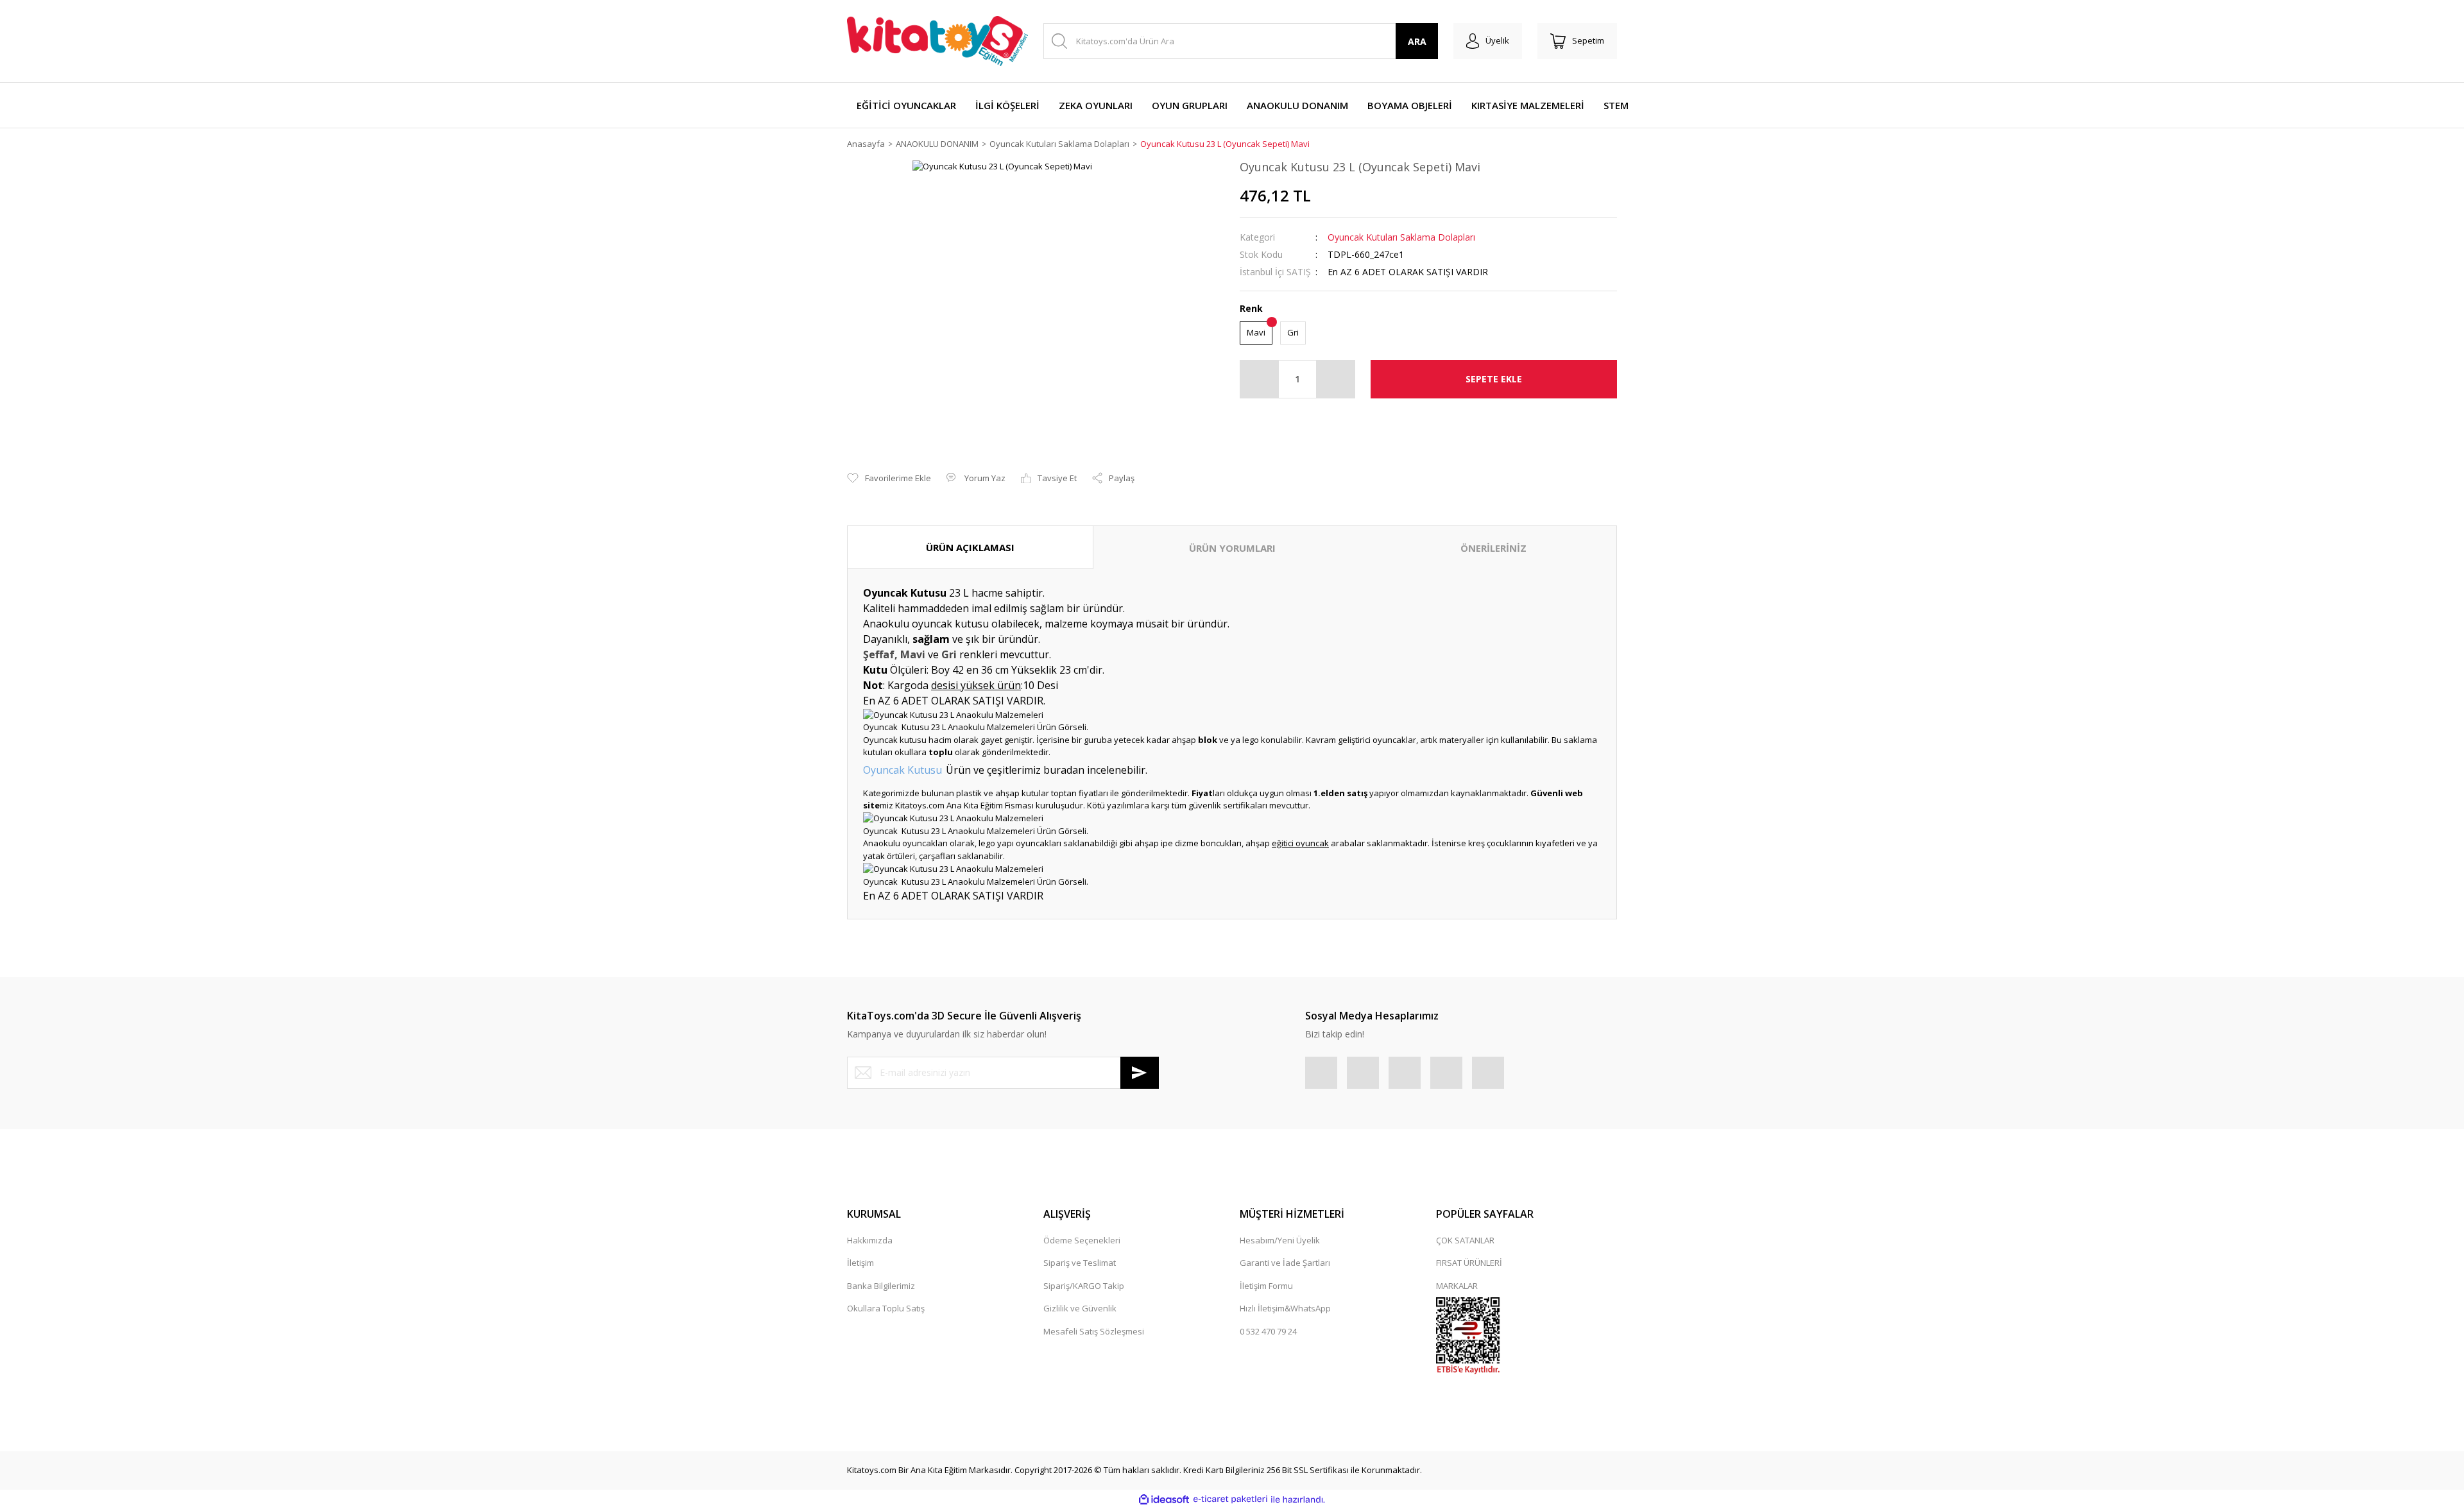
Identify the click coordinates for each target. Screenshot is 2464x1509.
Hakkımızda (870, 1240)
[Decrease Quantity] (1260, 379)
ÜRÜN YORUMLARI (1232, 548)
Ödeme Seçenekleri (1082, 1240)
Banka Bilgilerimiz (881, 1286)
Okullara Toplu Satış (886, 1308)
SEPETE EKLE (1494, 379)
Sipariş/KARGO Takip (1084, 1286)
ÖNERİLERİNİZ (1493, 548)
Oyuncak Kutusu (903, 770)
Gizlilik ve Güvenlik (1080, 1308)
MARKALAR (1457, 1286)
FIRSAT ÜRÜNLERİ (1469, 1263)
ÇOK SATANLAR (1465, 1240)
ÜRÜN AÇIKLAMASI (970, 547)
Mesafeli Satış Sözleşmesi (1094, 1331)
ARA (1417, 41)
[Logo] (937, 41)
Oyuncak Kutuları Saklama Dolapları (1401, 237)
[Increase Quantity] (1335, 379)
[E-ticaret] (1230, 1499)
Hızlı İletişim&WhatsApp (1285, 1308)
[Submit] (1140, 1073)
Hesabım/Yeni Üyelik (1280, 1240)
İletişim (860, 1263)
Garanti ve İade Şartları (1285, 1263)
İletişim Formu (1266, 1286)
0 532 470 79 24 (1268, 1331)
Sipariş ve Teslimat (1080, 1263)
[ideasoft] (1164, 1499)
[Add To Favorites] (889, 479)
